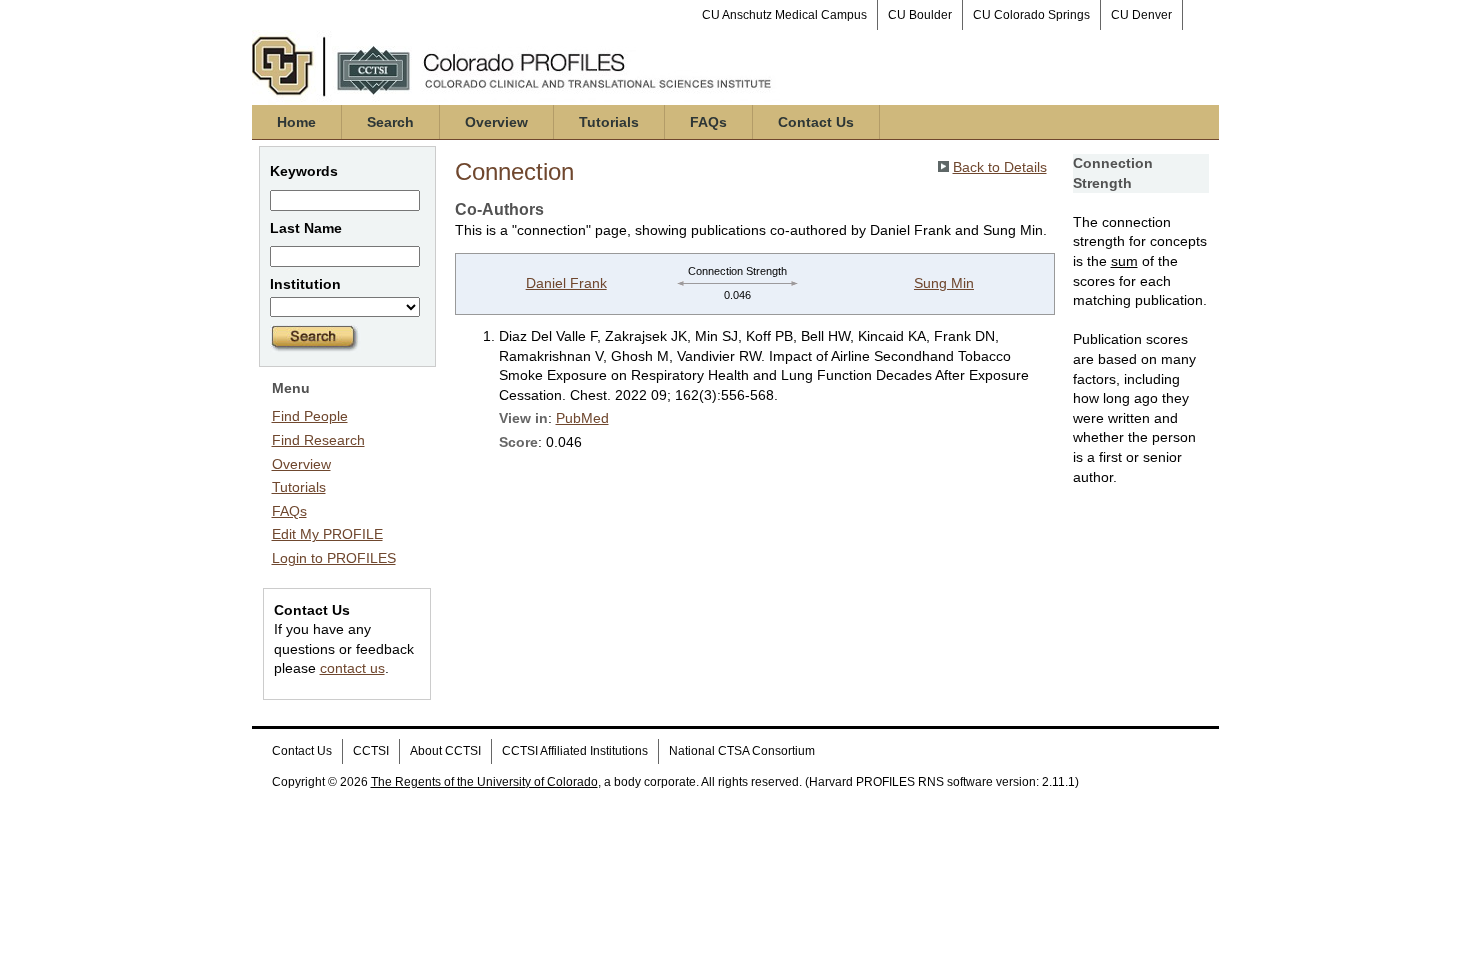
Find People (310, 416)
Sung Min (944, 283)
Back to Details (1000, 167)
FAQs (708, 122)
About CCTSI (445, 751)
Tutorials (609, 122)
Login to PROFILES (334, 558)
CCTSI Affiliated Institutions (575, 751)
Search (390, 122)
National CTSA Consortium (742, 751)
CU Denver (1141, 15)
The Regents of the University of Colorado (484, 782)
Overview (496, 122)
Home (296, 122)
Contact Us (816, 122)
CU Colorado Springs (1031, 15)
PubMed (582, 418)
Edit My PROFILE (327, 534)
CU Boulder (920, 15)
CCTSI (371, 751)
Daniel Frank (566, 283)
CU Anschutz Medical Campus (784, 15)
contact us (352, 668)
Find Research (318, 440)
